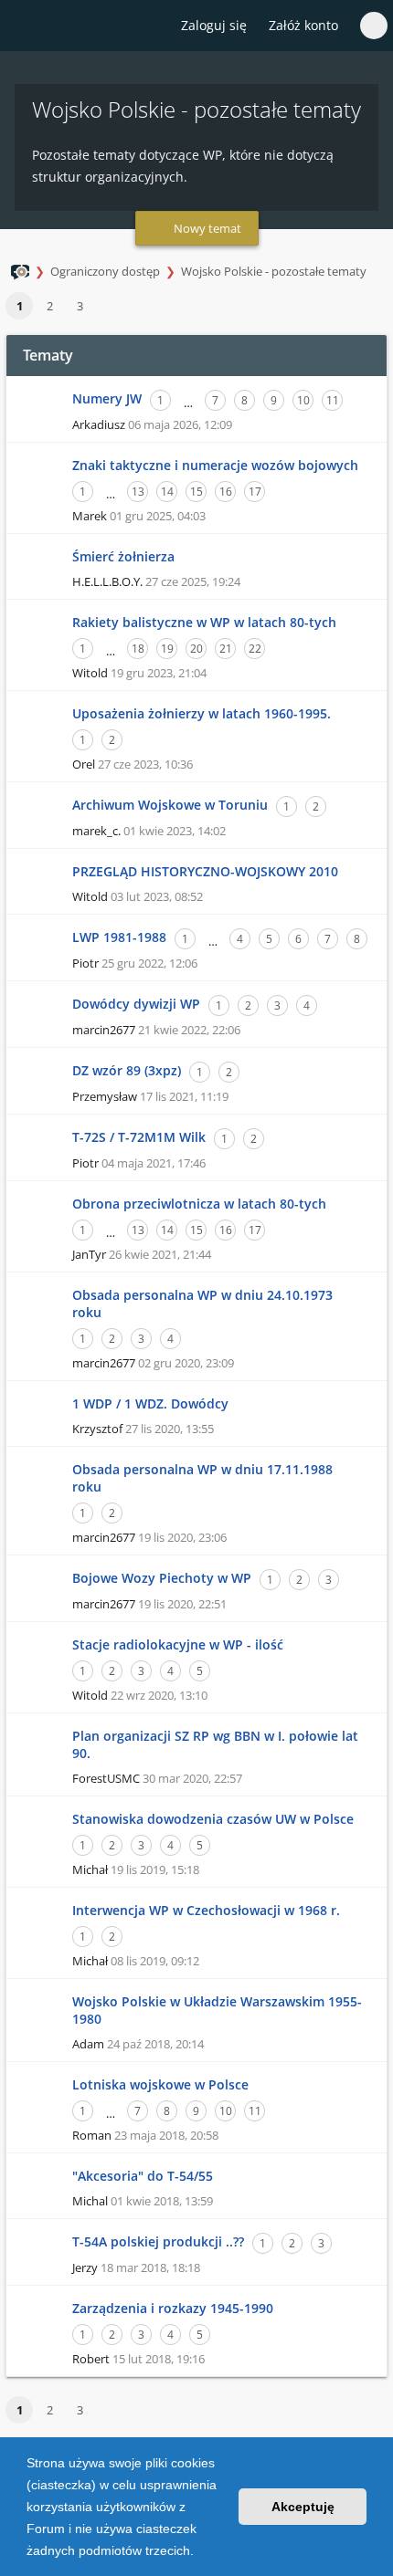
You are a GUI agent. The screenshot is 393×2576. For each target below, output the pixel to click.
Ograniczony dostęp (105, 271)
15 (196, 492)
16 (226, 492)
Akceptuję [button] (303, 2507)
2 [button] (50, 306)
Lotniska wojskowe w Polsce (160, 2084)
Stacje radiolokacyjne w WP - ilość (178, 1644)
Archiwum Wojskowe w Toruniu (170, 805)
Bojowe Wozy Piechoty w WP (162, 1578)
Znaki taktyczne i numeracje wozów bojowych (215, 465)
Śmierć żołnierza (123, 556)
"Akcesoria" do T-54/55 (143, 2176)
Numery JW (107, 398)
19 (167, 649)
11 (333, 400)
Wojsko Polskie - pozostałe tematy (274, 271)
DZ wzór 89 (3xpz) (127, 1070)
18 (138, 649)
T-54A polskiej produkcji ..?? (158, 2241)
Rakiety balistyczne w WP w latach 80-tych (204, 622)
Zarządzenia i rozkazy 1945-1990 (173, 2308)
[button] (200, 2552)
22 (255, 649)
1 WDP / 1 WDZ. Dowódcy (150, 1403)
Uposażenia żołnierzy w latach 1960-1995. (202, 713)
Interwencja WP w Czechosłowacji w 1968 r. (206, 1910)
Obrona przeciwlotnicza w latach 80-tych (199, 1204)
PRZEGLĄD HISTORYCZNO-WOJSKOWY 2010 (205, 871)
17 (255, 492)
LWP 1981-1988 (119, 937)
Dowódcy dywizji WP (136, 1004)
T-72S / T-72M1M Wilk (139, 1137)
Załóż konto (303, 25)
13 (138, 492)
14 (167, 492)
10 (303, 400)
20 (196, 649)
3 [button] (80, 306)
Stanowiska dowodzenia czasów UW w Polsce (213, 1819)
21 (226, 649)
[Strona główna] (25, 26)
